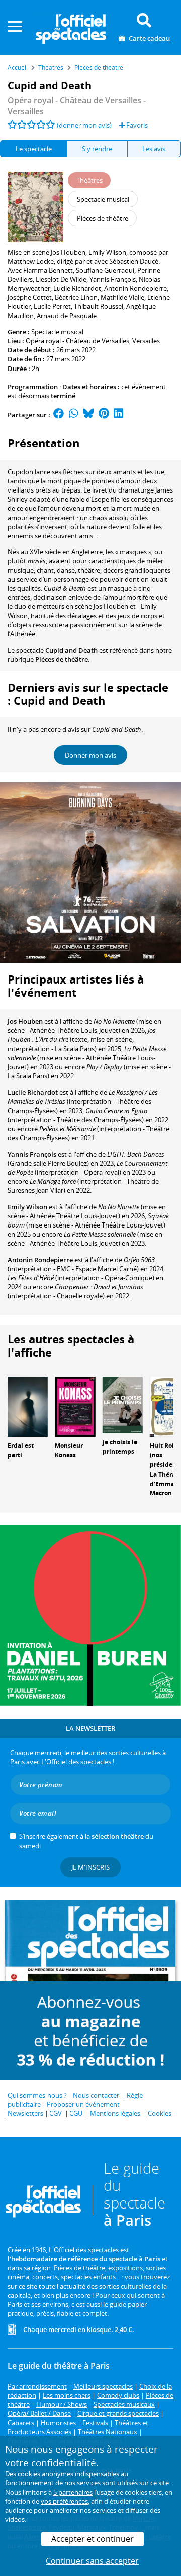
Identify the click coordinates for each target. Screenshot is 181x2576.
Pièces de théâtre (62, 659)
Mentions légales (115, 2113)
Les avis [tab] (154, 149)
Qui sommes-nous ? (37, 2095)
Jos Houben (25, 1021)
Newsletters (25, 2113)
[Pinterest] (104, 415)
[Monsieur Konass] (75, 1406)
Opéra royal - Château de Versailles (77, 341)
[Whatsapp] (74, 415)
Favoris (136, 125)
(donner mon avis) (84, 125)
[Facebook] (59, 415)
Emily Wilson (27, 1207)
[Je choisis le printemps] (123, 1404)
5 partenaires (73, 2492)
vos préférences (64, 2501)
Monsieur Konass (69, 1450)
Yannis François (32, 1154)
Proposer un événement (83, 2104)
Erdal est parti (21, 1450)
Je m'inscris (90, 1867)
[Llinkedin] (118, 415)
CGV (56, 2113)
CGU (76, 2113)
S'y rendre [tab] (97, 149)
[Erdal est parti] (28, 1406)
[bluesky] (88, 415)
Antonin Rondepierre (40, 1260)
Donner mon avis (90, 755)
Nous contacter (96, 2095)
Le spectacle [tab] (34, 149)
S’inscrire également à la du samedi (86, 1841)
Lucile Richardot (33, 1092)
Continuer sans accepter (92, 2561)
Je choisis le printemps (120, 1447)
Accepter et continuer (93, 2539)
